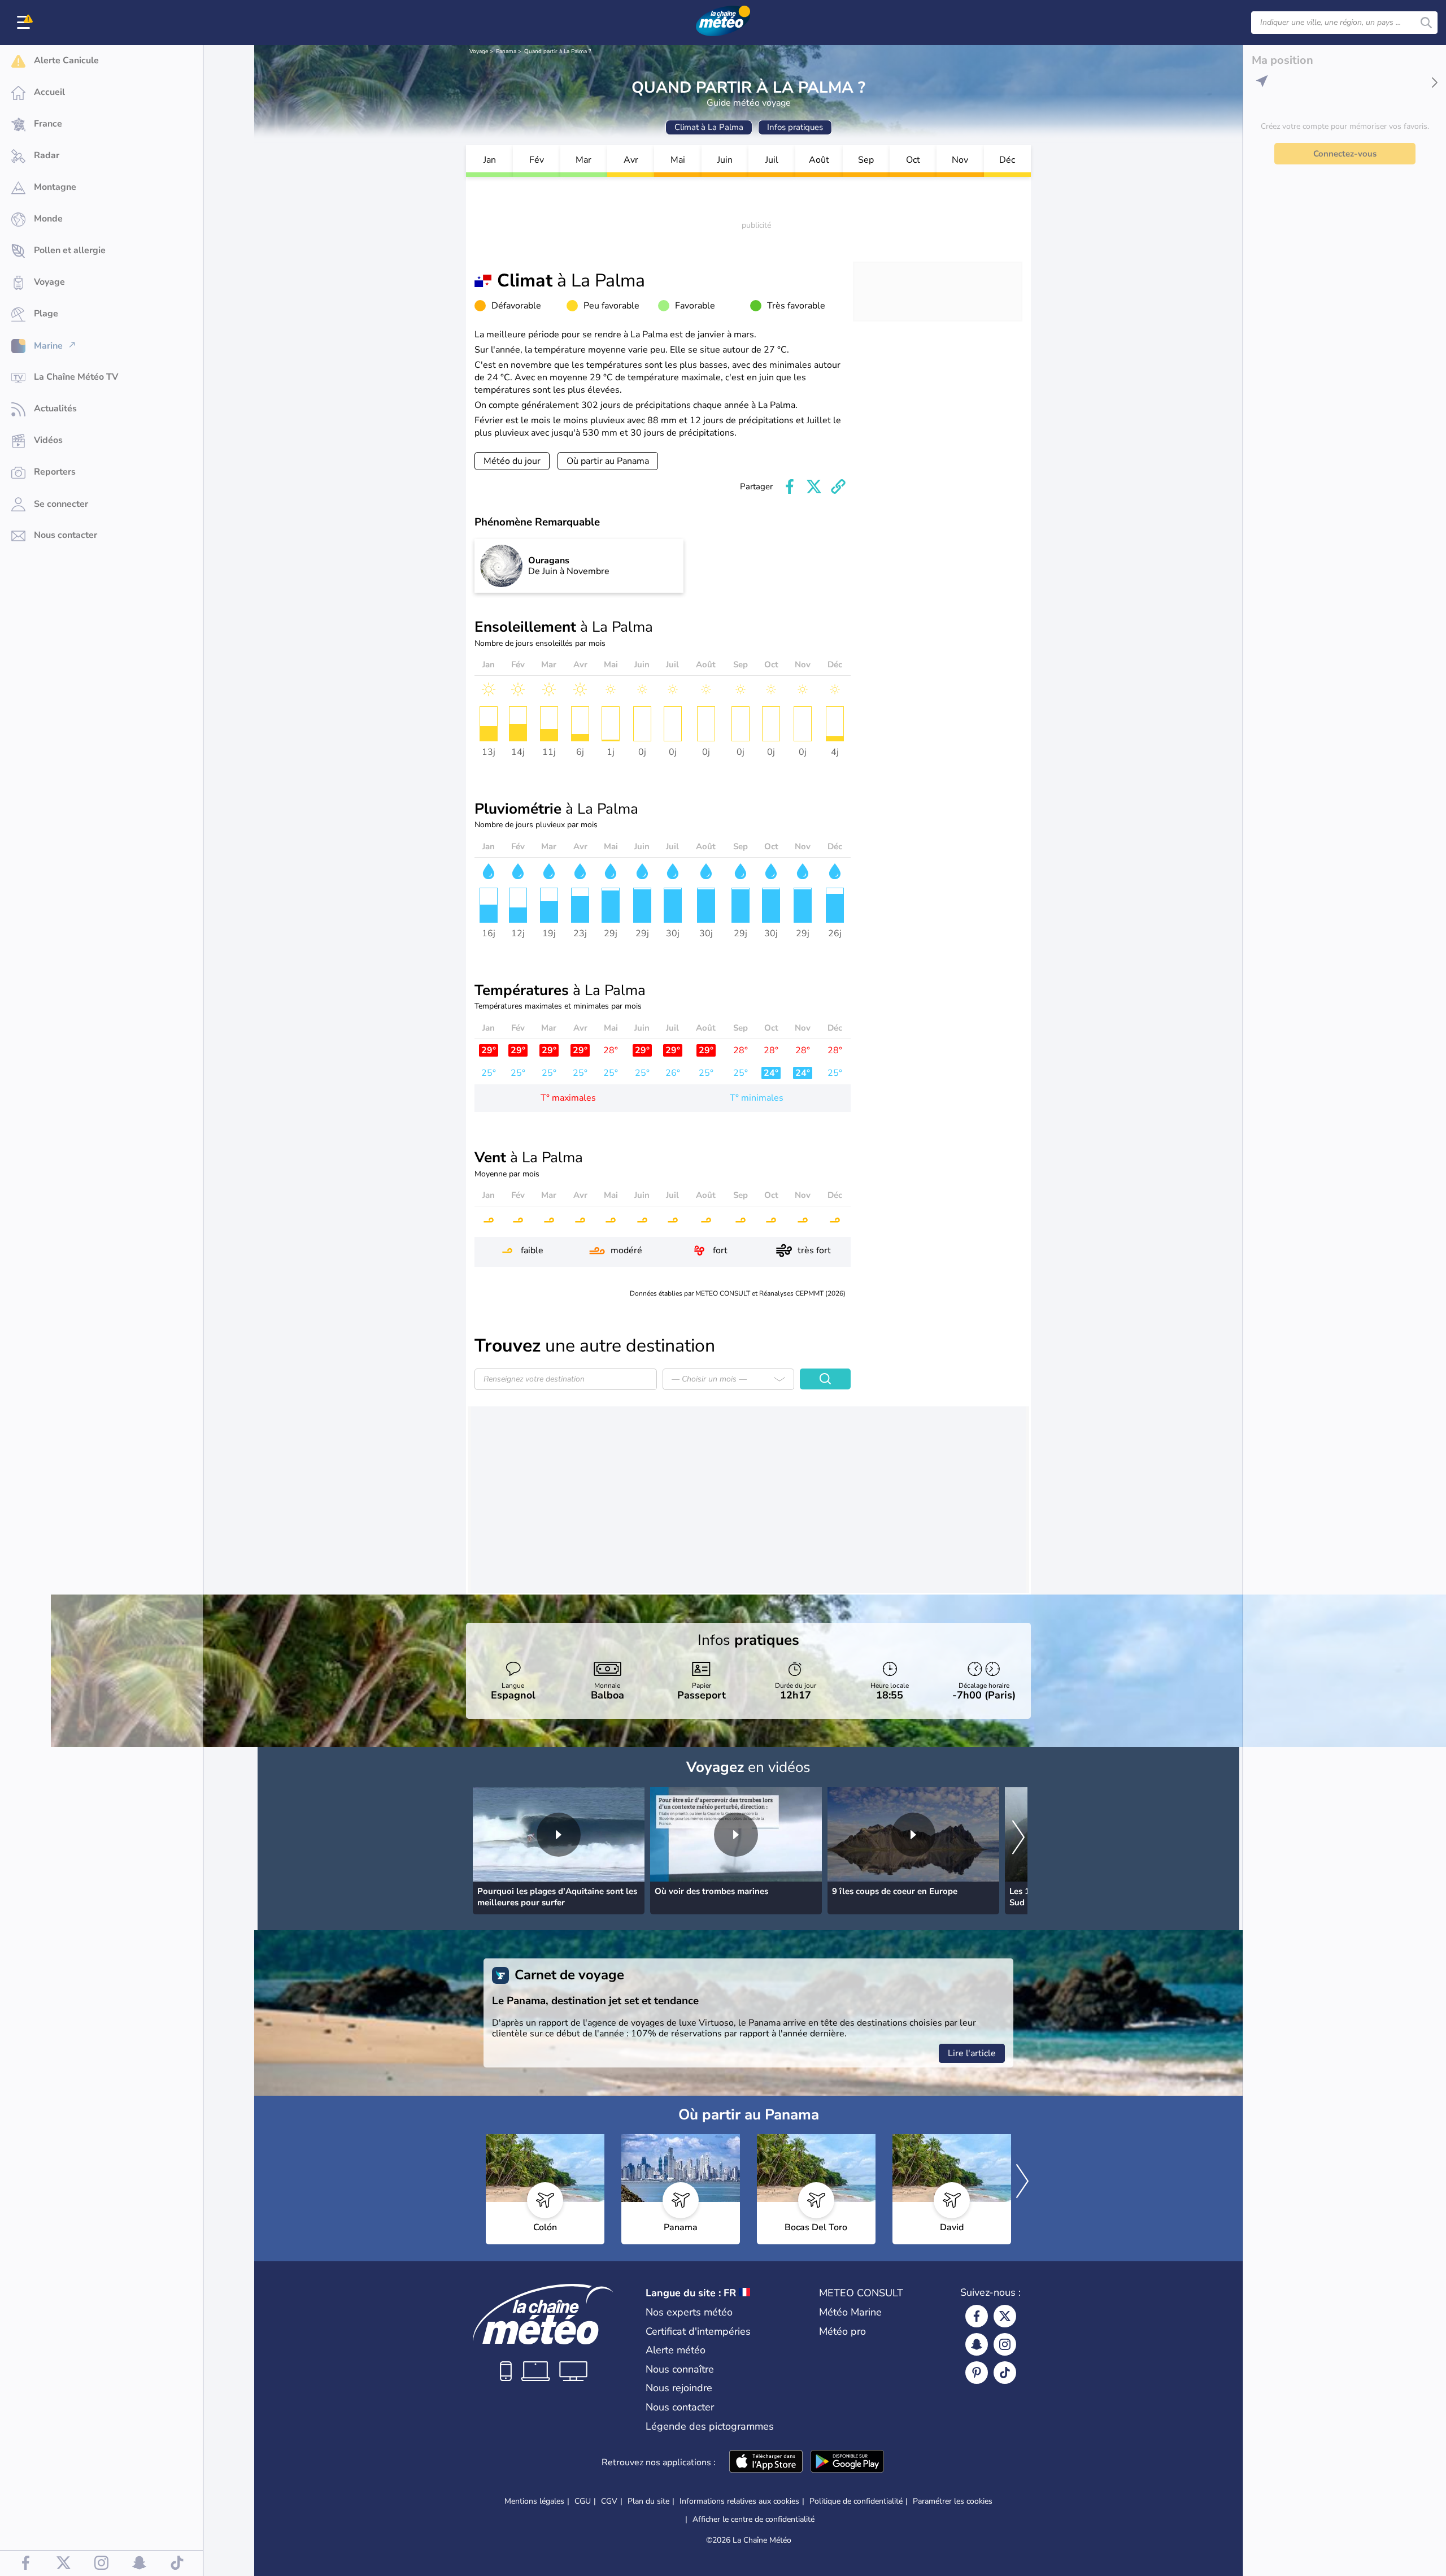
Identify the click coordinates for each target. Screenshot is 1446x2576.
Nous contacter (680, 2407)
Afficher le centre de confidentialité (754, 2519)
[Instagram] (1005, 2344)
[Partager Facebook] (790, 486)
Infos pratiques (795, 127)
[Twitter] (1005, 2316)
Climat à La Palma (709, 127)
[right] (1018, 1839)
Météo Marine (850, 2312)
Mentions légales (534, 2501)
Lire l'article (972, 2053)
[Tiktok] (1005, 2373)
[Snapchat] (977, 2344)
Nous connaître (680, 2369)
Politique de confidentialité (856, 2501)
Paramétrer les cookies (953, 2501)
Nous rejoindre (679, 2388)
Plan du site (648, 2501)
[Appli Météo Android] (847, 2462)
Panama (506, 51)
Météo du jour (512, 461)
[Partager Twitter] (814, 486)
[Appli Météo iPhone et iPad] (766, 2462)
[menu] (25, 23)
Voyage (479, 51)
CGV (609, 2501)
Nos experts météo (689, 2312)
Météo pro (842, 2331)
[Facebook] (977, 2316)
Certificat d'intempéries (698, 2331)
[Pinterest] (977, 2373)
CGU (583, 2501)
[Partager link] (838, 486)
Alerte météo (676, 2350)
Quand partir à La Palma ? (558, 51)
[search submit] (1426, 23)
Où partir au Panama (608, 461)
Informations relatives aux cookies (739, 2501)
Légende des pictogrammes (710, 2426)
